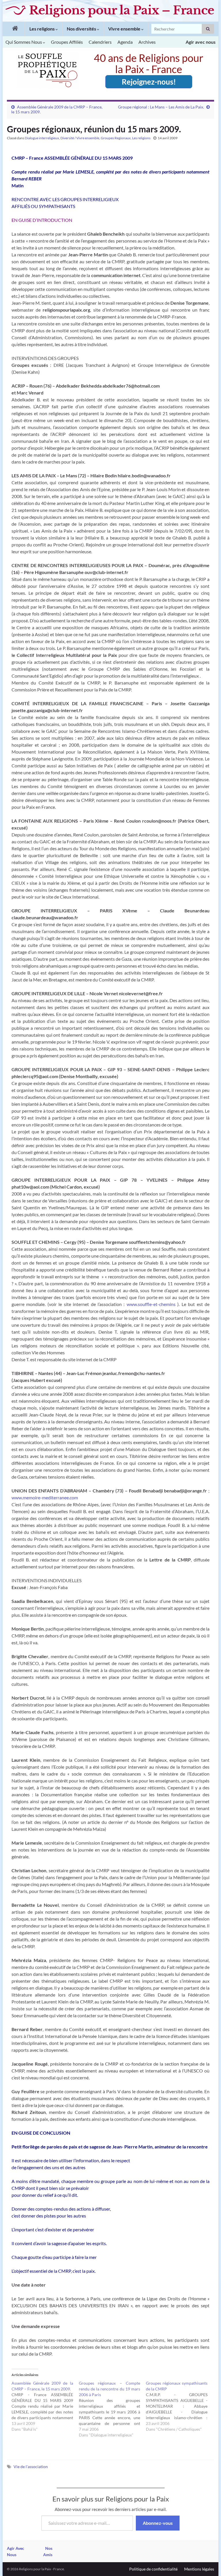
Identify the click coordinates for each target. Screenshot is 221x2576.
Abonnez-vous (158, 2523)
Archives (147, 42)
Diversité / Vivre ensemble (80, 138)
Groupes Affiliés (67, 42)
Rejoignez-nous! (149, 82)
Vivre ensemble (125, 29)
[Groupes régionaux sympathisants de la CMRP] (180, 2406)
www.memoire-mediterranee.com (45, 1497)
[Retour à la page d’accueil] (14, 29)
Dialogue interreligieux (42, 138)
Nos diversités (82, 29)
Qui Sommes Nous (24, 42)
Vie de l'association (31, 2467)
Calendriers (100, 42)
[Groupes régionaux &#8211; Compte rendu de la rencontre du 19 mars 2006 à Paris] (113, 2409)
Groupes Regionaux (116, 138)
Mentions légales (199, 2569)
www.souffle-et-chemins (152, 1304)
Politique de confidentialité (153, 2569)
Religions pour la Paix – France (122, 10)
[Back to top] (208, 2563)
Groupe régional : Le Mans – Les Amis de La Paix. (161, 107)
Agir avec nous (201, 42)
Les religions (42, 29)
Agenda (125, 42)
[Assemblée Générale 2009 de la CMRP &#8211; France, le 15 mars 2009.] (45, 2406)
